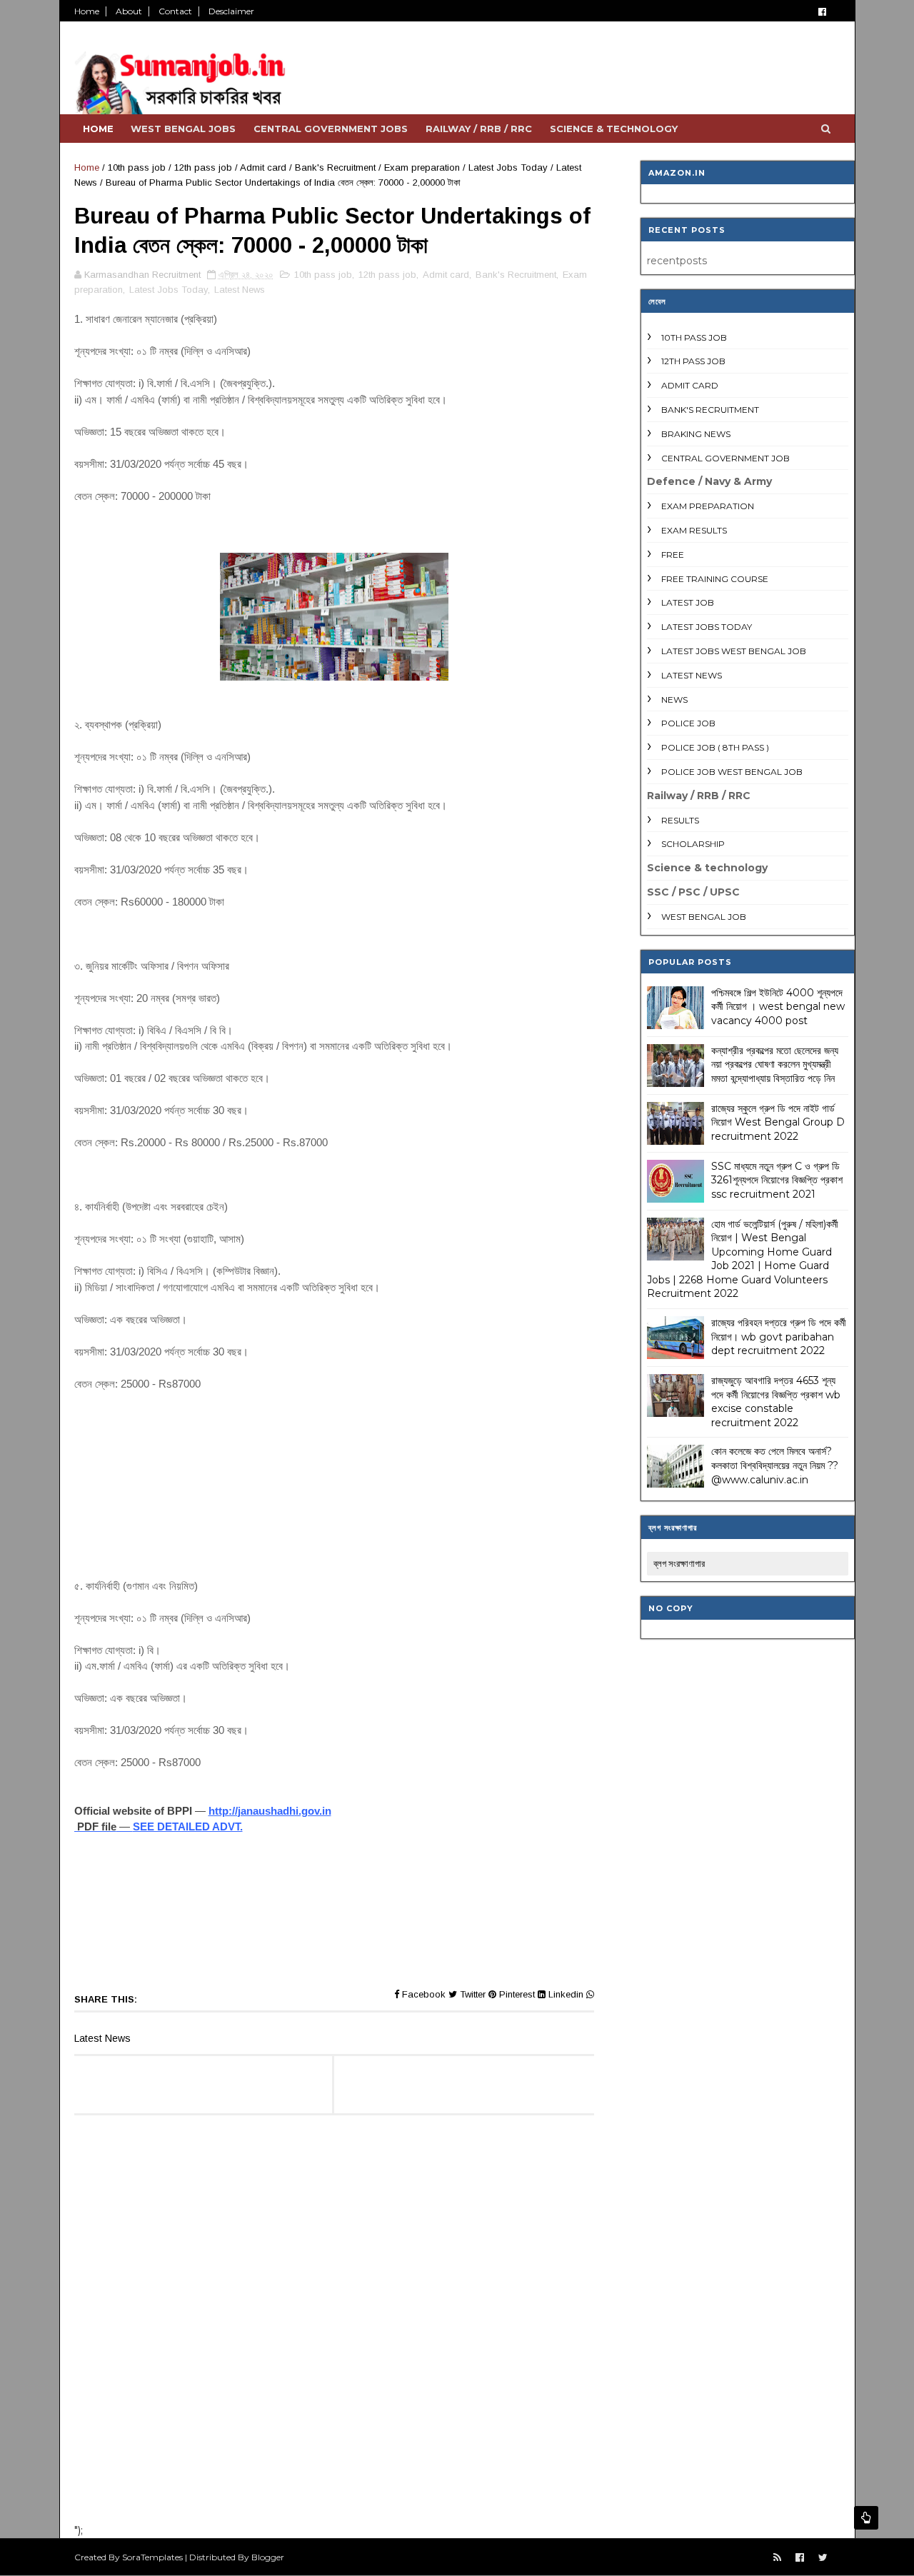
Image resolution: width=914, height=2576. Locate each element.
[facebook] (822, 12)
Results (680, 820)
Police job (688, 723)
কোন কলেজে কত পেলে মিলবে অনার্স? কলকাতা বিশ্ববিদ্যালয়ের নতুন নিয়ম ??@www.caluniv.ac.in (775, 1465)
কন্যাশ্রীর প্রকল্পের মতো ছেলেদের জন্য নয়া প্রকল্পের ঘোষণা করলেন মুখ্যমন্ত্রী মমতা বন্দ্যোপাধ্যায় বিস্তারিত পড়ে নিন (775, 1064)
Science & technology (614, 129)
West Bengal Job (704, 917)
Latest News (240, 290)
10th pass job (137, 167)
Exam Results (694, 530)
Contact (175, 11)
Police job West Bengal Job (732, 772)
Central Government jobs (331, 129)
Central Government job (725, 458)
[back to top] (866, 2518)
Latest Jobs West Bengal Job (734, 651)
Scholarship (693, 844)
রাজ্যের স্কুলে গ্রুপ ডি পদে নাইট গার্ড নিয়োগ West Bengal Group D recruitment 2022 (778, 1122)
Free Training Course (715, 579)
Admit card (263, 167)
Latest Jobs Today (508, 167)
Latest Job (688, 602)
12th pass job (203, 167)
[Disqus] (334, 2325)
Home (87, 11)
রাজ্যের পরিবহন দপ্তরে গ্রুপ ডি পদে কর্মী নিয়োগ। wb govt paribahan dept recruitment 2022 (779, 1337)
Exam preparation (422, 167)
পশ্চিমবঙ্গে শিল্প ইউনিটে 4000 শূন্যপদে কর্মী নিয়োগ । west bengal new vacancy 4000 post (778, 1007)
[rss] (777, 2558)
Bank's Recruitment (335, 167)
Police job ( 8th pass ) (715, 747)
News (674, 700)
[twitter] (823, 2558)
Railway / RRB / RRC (479, 129)
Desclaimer (231, 11)
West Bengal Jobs (183, 129)
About (129, 11)
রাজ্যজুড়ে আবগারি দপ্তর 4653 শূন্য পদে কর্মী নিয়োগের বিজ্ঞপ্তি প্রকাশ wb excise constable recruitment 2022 (776, 1402)
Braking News (696, 434)
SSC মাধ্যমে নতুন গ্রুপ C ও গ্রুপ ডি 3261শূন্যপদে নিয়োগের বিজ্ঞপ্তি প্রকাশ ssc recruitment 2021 (777, 1180)
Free (673, 555)
